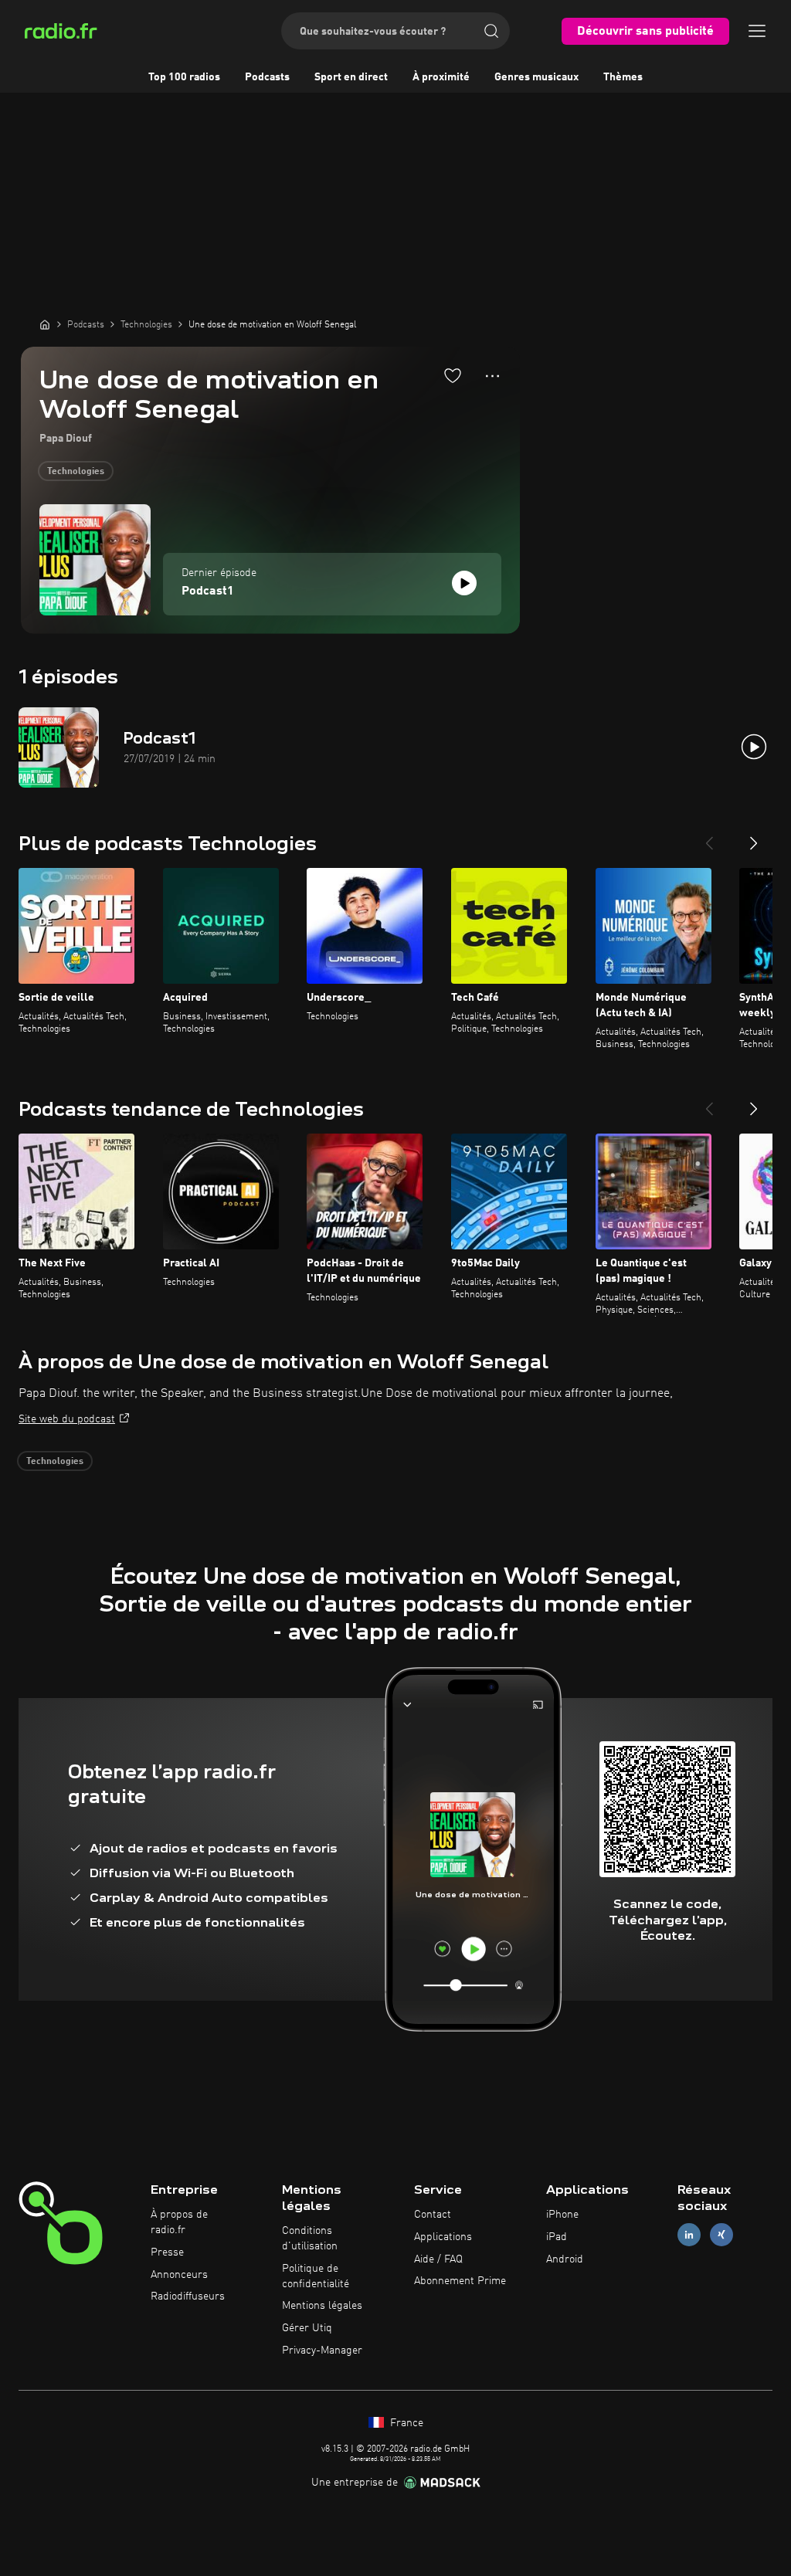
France (405, 2423)
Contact (433, 2215)
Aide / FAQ (438, 2259)
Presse (167, 2252)
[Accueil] (45, 324)
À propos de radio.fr (179, 2222)
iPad (557, 2237)
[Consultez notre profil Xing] (721, 2234)
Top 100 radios (184, 77)
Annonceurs (179, 2275)
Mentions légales (322, 2306)
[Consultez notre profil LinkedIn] (689, 2234)
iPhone (562, 2215)
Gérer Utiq (307, 2328)
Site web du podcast (67, 1419)
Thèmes (623, 77)
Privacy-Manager (322, 2351)
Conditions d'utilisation (310, 2239)
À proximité (441, 77)
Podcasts (267, 77)
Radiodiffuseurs (188, 2296)
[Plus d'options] (492, 376)
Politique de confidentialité (316, 2276)
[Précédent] (709, 837)
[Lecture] (464, 583)
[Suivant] (754, 837)
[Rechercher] (491, 31)
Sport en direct (351, 77)
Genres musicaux (536, 77)
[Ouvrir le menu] (757, 31)
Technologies (76, 472)
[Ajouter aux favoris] (453, 375)
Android (565, 2259)
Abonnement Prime (460, 2281)
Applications (443, 2237)
